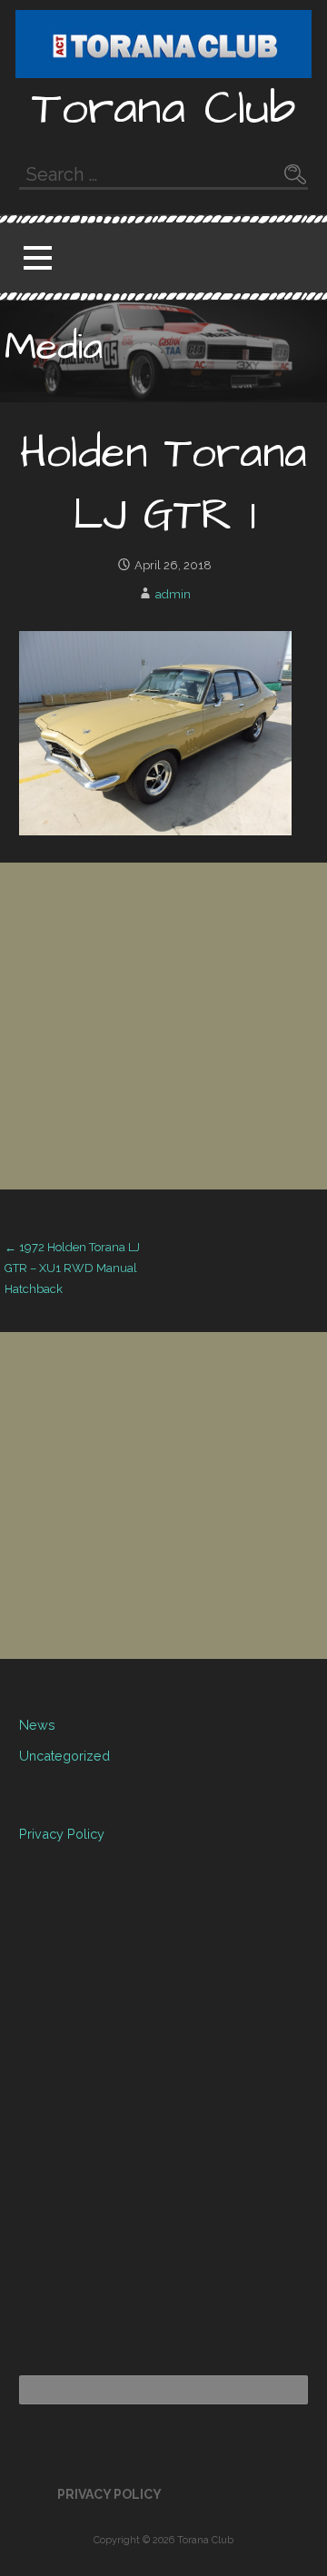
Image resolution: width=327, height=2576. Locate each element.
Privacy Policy (62, 1834)
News (37, 1725)
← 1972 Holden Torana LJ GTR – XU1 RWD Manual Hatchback (72, 1268)
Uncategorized (64, 1756)
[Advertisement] (163, 1026)
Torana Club (164, 109)
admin (173, 594)
